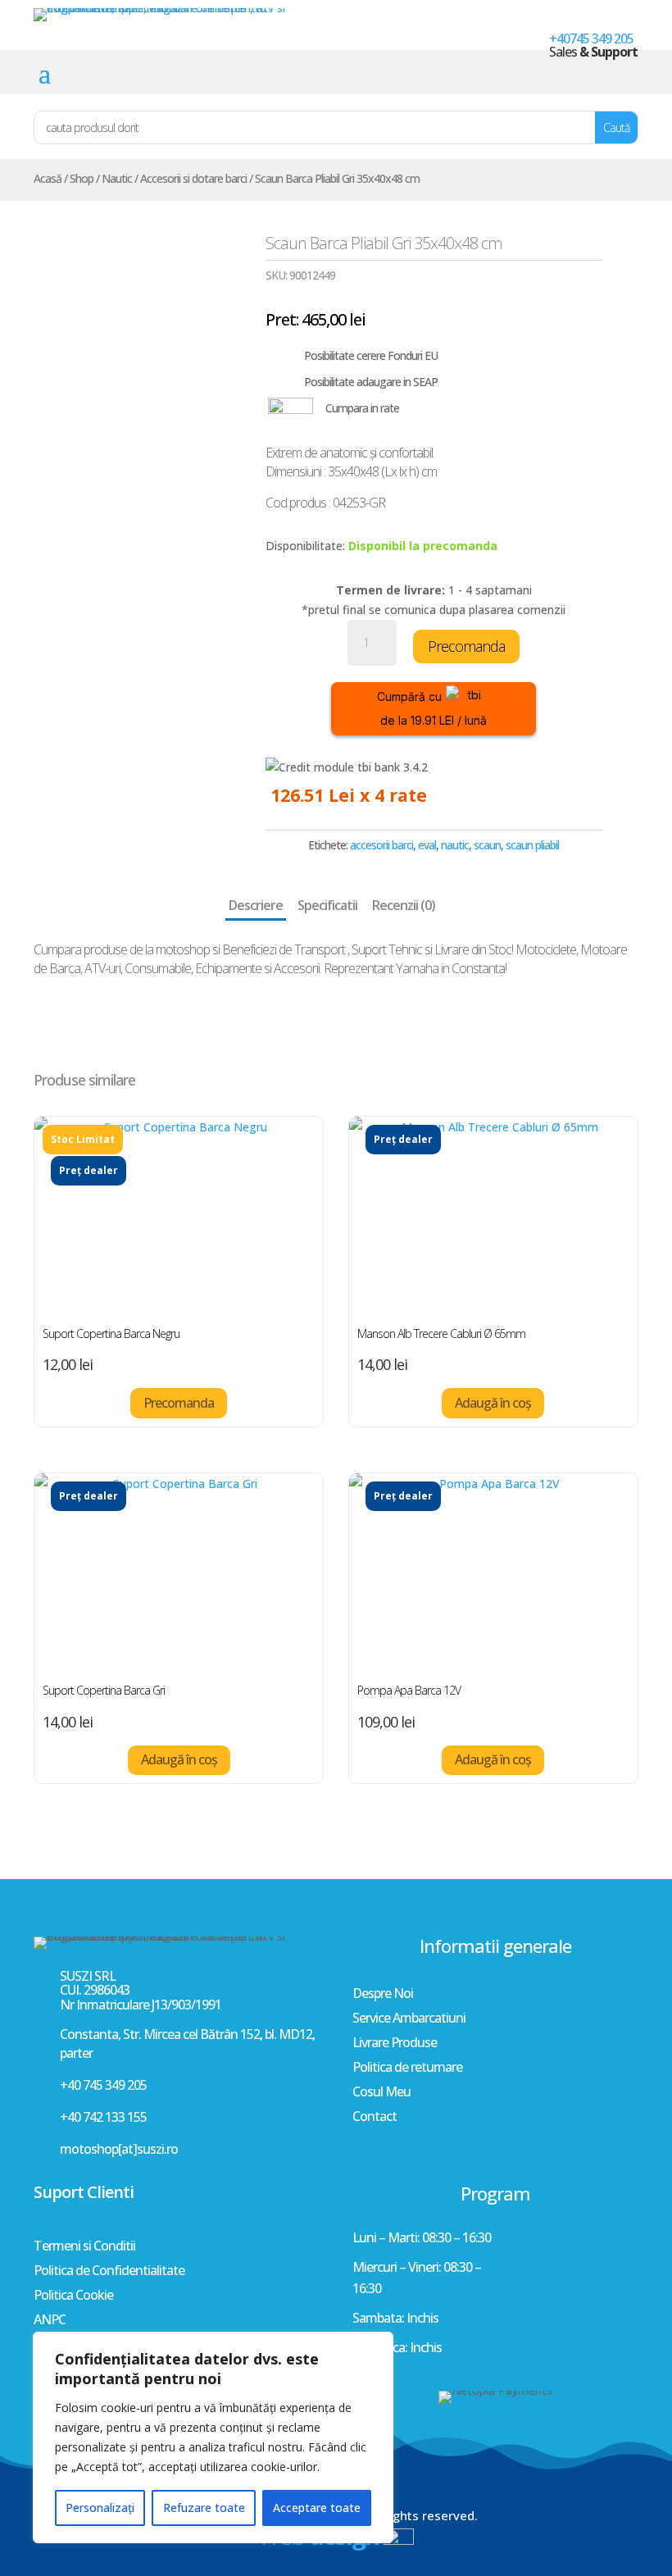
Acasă (48, 178)
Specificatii (327, 905)
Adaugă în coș (493, 1403)
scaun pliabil (532, 845)
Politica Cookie (73, 2296)
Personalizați (100, 2508)
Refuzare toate (204, 2508)
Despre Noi (383, 1995)
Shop (82, 178)
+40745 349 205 (591, 39)
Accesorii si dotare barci (193, 178)
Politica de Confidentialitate (109, 2272)
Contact (375, 2118)
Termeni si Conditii (84, 2247)
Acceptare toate (317, 2508)
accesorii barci (381, 845)
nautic (455, 845)
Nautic (117, 178)
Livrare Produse (395, 2044)
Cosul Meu (381, 2093)
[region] (213, 2437)
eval (427, 845)
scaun (487, 845)
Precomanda (466, 646)
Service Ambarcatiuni (409, 2019)
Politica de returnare (407, 2069)
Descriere (256, 905)
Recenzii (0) (404, 905)
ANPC (50, 2321)
